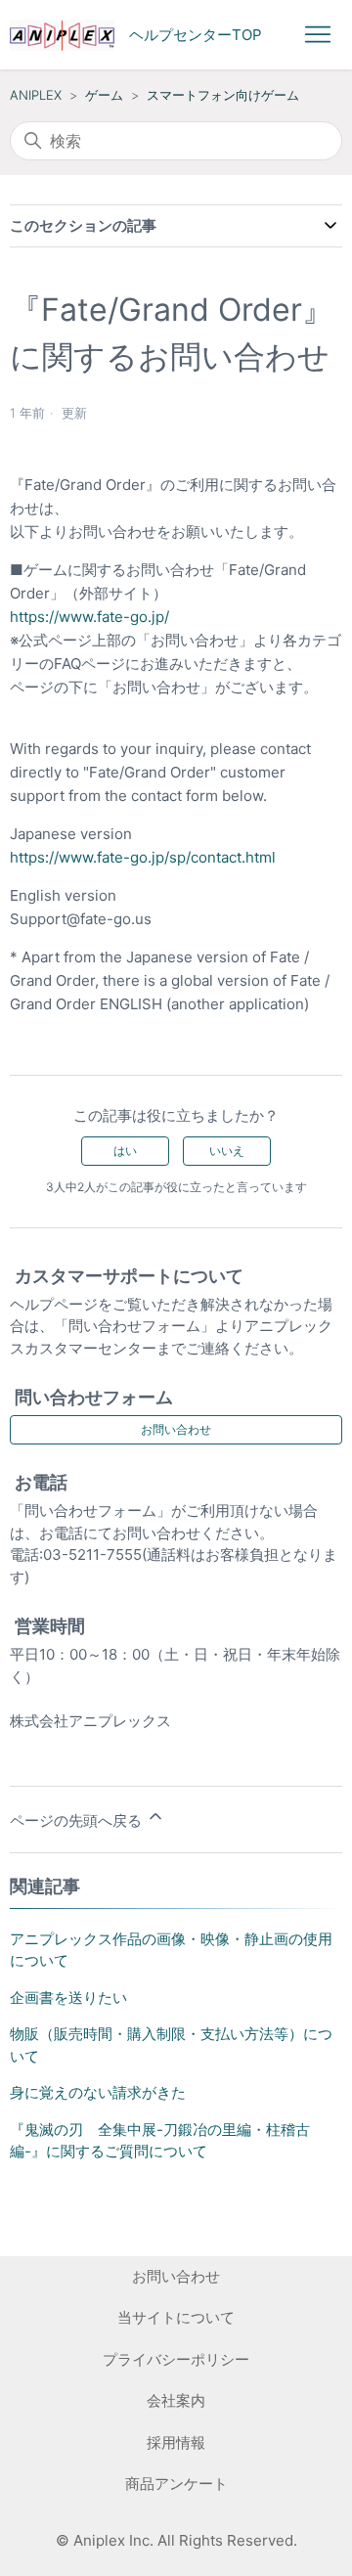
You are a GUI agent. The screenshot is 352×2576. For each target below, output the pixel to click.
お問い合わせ (176, 1429)
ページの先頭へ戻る (78, 1821)
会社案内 (176, 2400)
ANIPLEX (36, 95)
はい (125, 1151)
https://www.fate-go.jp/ (89, 617)
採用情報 (176, 2443)
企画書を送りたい (68, 1998)
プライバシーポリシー (176, 2359)
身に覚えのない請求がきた (98, 2092)
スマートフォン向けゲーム (223, 95)
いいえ (227, 1151)
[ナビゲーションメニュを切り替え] (318, 35)
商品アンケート (176, 2484)
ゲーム (104, 95)
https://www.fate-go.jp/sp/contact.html (143, 857)
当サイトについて (176, 2317)
